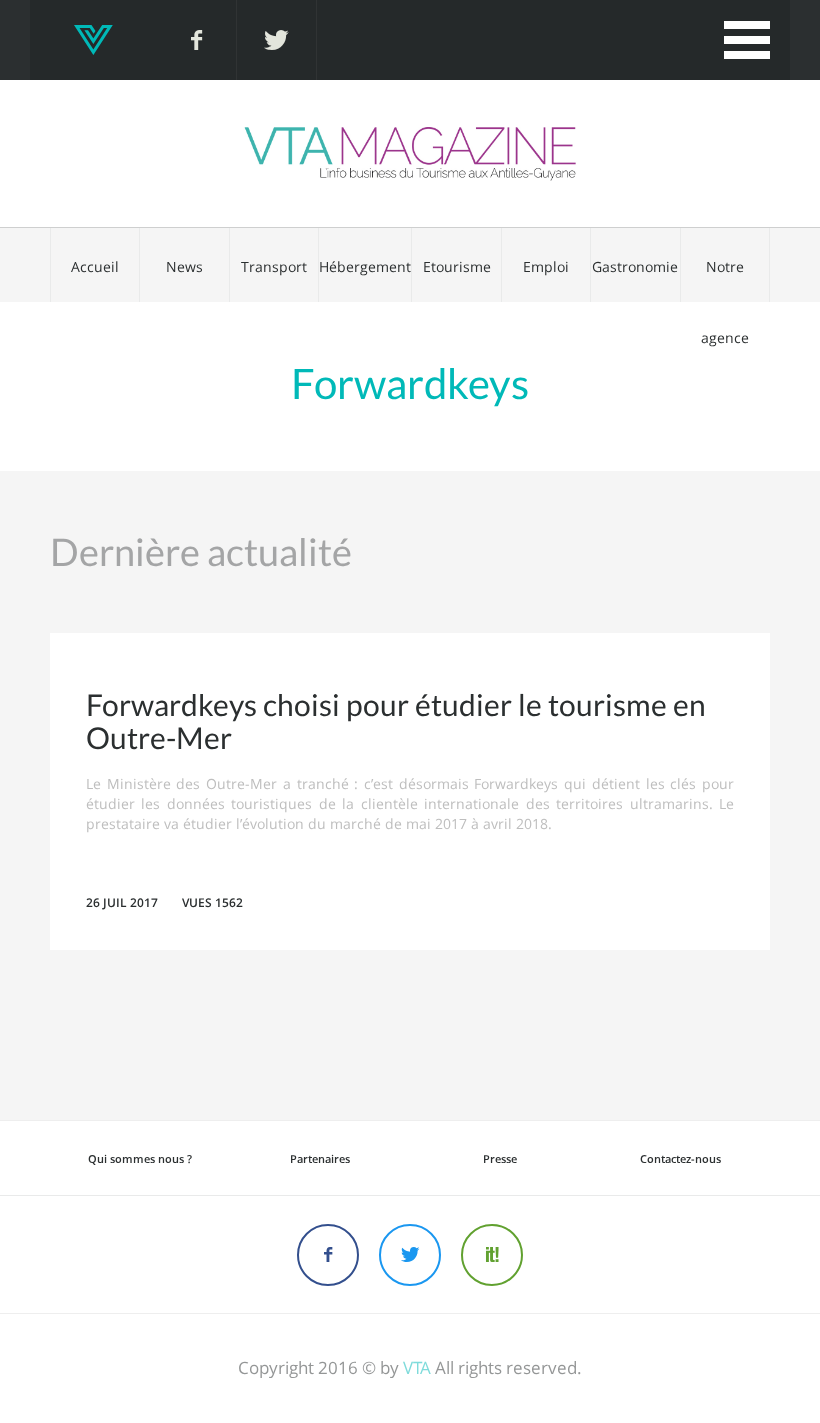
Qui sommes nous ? (140, 1158)
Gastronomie (635, 266)
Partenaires (320, 1158)
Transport (274, 266)
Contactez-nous (680, 1158)
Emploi (546, 266)
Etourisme (457, 266)
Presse (500, 1158)
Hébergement (365, 266)
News (184, 266)
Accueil (95, 266)
